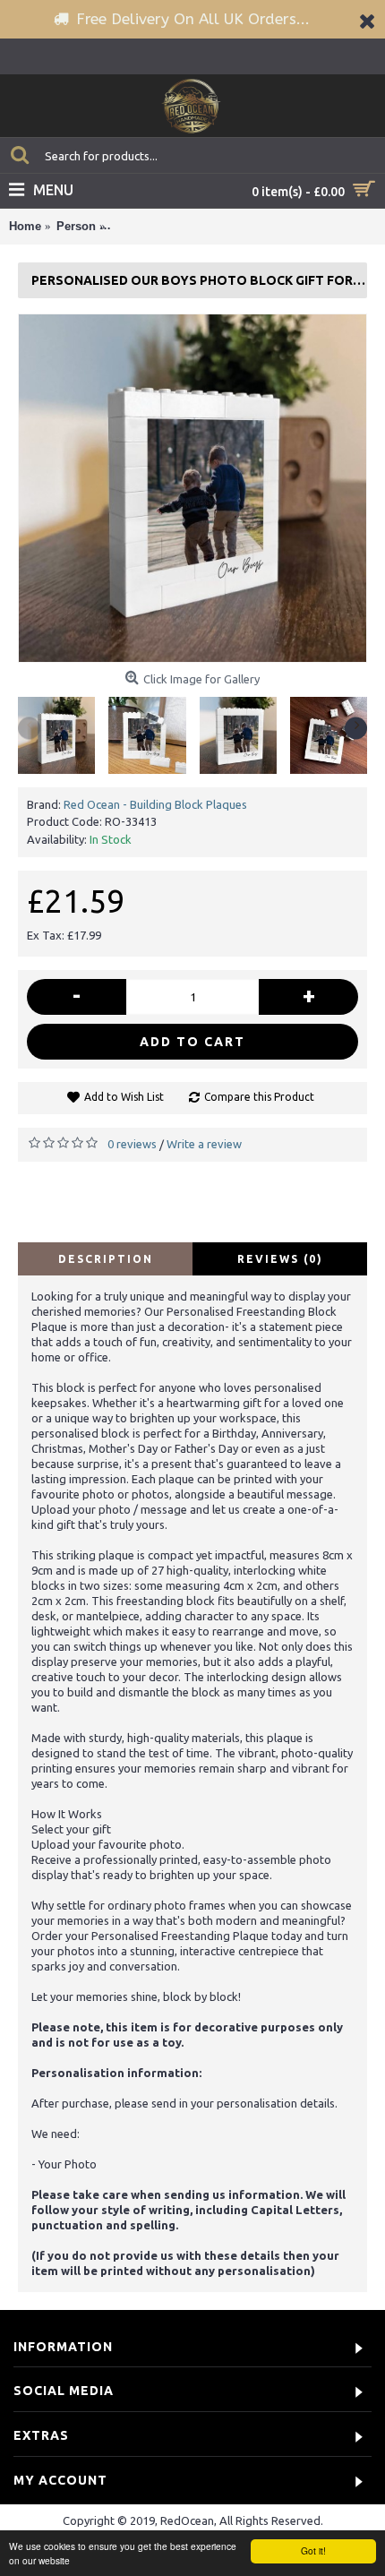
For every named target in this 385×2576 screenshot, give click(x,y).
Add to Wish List (124, 1097)
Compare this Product (259, 1097)
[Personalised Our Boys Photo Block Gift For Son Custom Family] (192, 488)
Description (106, 1259)
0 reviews (132, 1144)
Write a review (204, 1144)
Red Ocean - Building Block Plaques (155, 804)
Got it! (313, 2550)
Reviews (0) (280, 1259)
